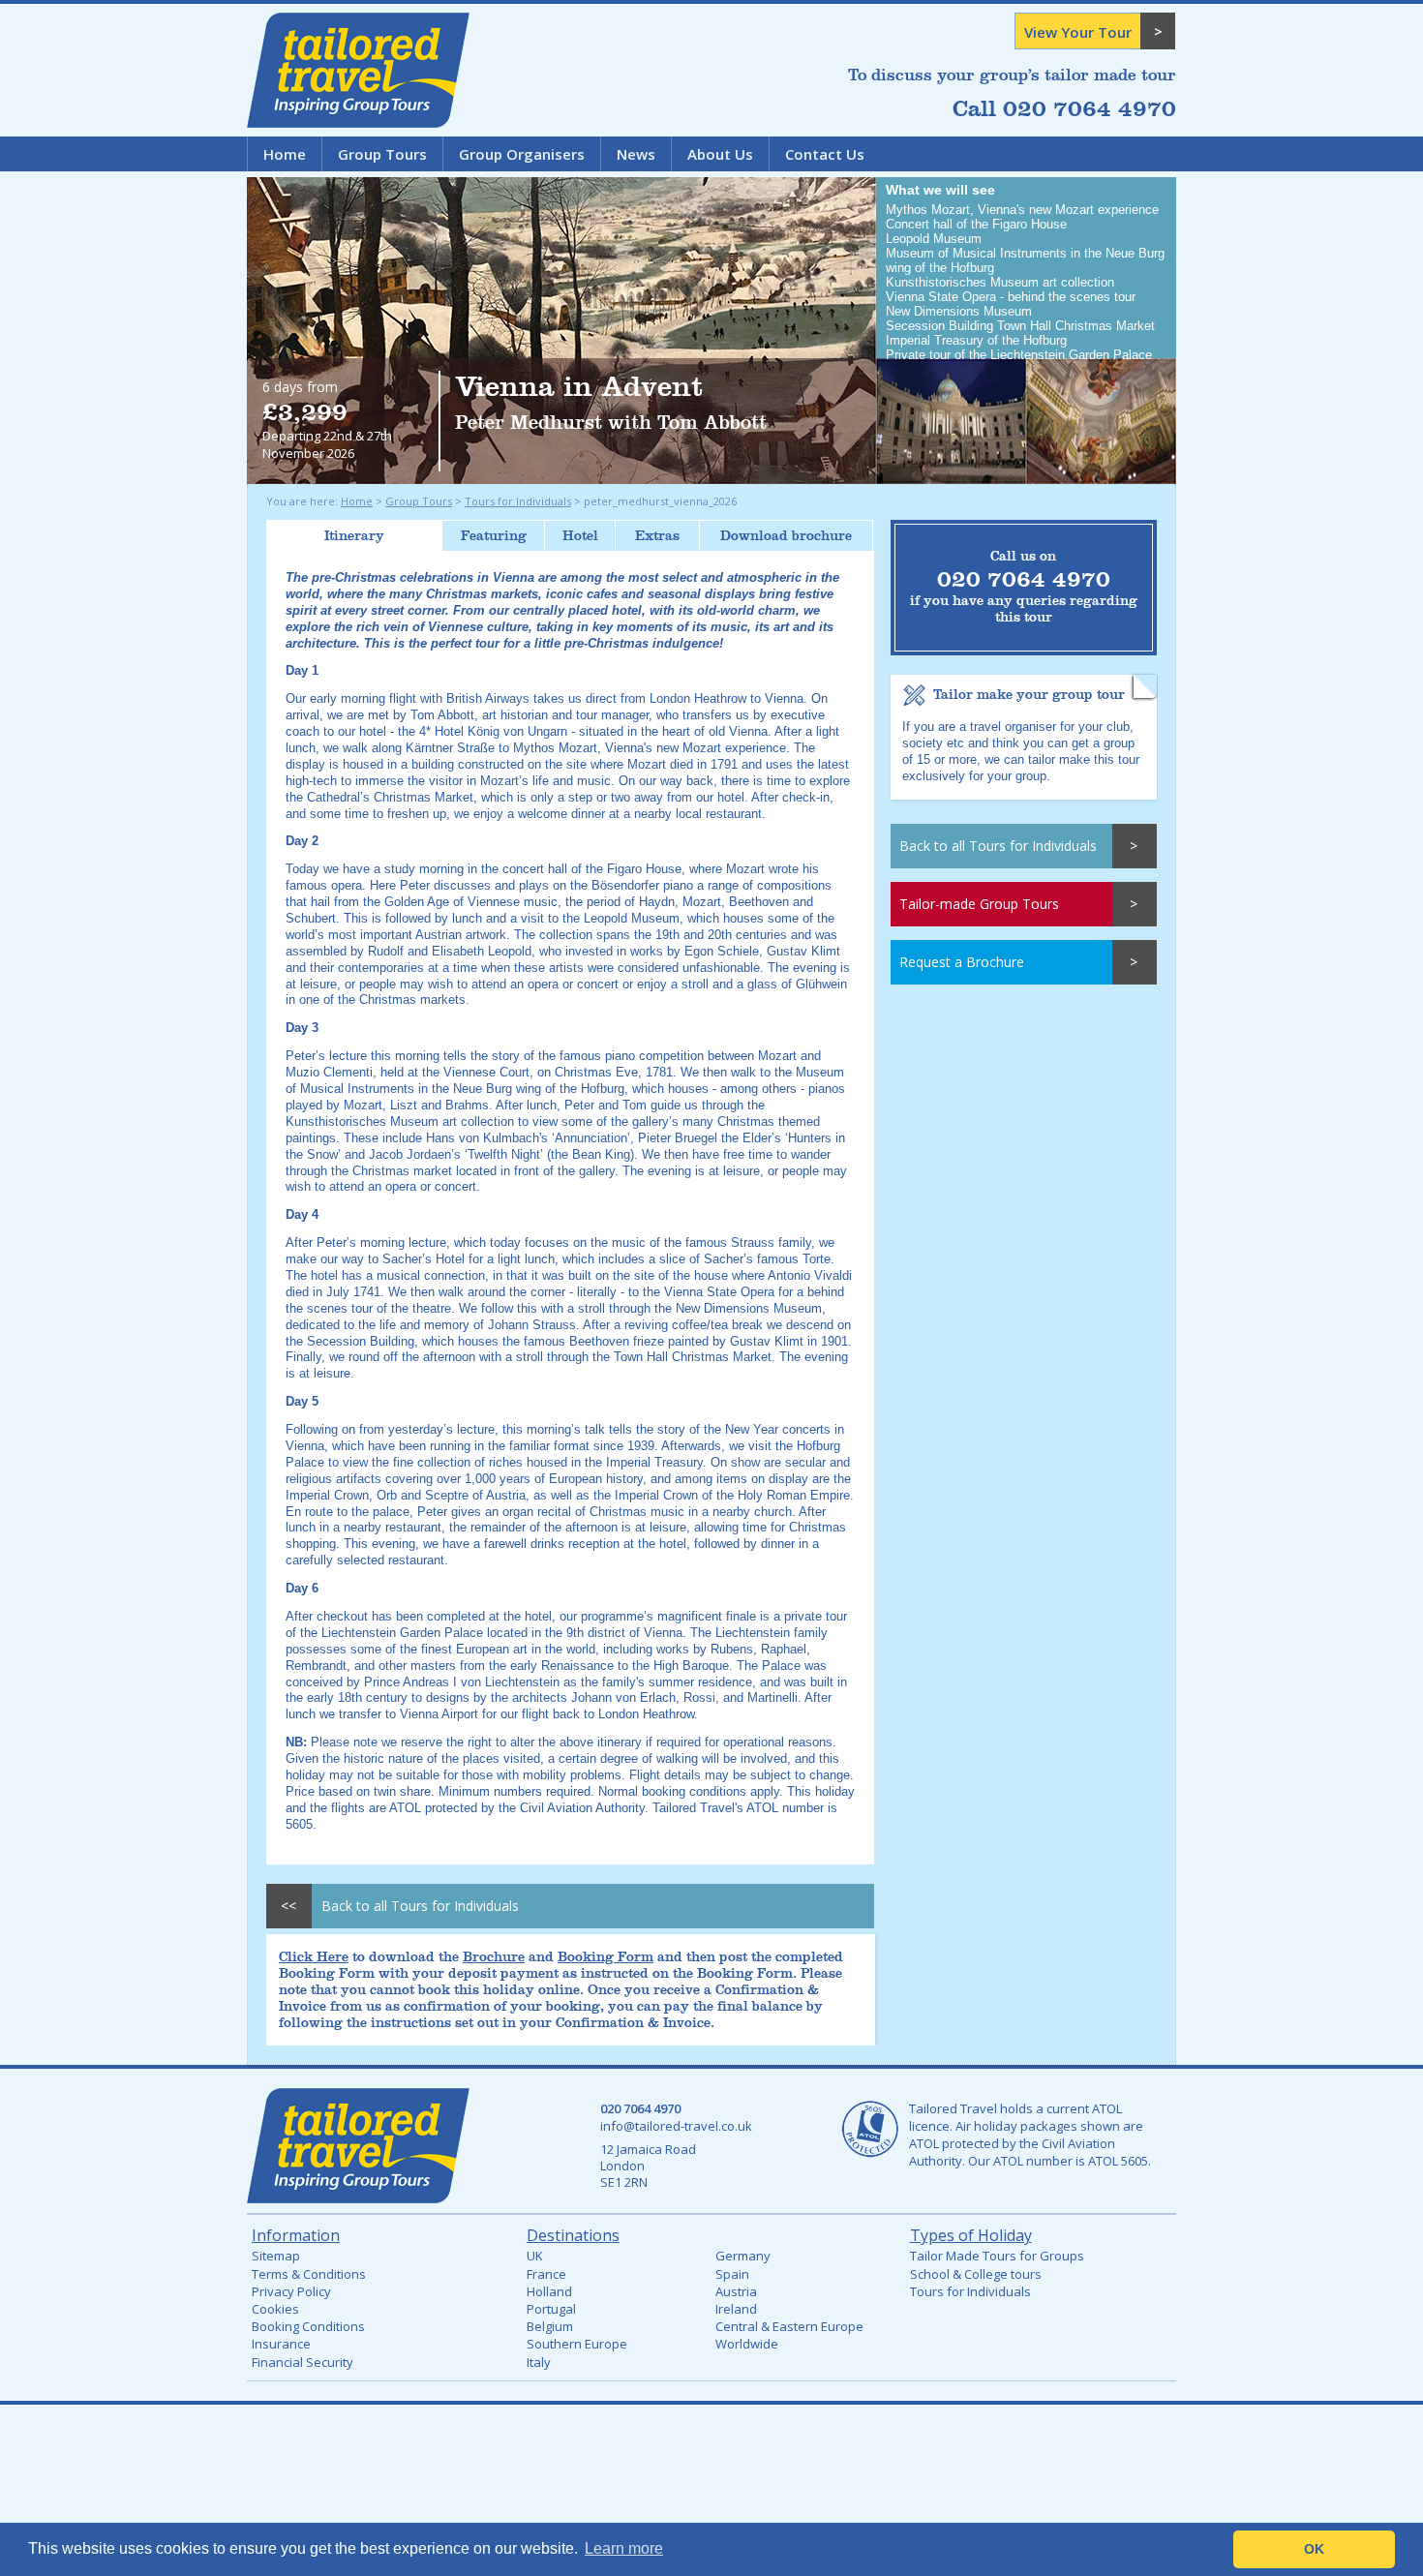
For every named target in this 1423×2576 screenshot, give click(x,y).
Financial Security (303, 2362)
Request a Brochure (962, 962)
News (636, 154)
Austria (736, 2291)
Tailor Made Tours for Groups (997, 2256)
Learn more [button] (624, 2548)
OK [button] (1314, 2549)
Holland (549, 2291)
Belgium (550, 2326)
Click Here (314, 1957)
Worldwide (747, 2344)
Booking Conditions (308, 2326)
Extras (657, 536)
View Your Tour (1078, 32)
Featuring (494, 536)
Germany (743, 2256)
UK (535, 2256)
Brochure (494, 1957)
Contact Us (825, 154)
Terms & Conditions (309, 2274)
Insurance (281, 2344)
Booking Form (606, 1957)
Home (285, 154)
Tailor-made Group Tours (979, 904)
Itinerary (354, 536)
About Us (720, 154)
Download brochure (786, 536)
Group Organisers (522, 154)
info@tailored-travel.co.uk (676, 2126)
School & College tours (976, 2274)
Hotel (580, 536)
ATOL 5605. (1120, 2161)
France (546, 2274)
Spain (732, 2274)
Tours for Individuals (518, 501)
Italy (539, 2362)
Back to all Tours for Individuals (998, 846)
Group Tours (382, 154)
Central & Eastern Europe (789, 2326)
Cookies (275, 2309)
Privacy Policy (291, 2291)
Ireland (736, 2309)
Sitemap (276, 2256)
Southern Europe (577, 2344)
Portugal (551, 2309)
